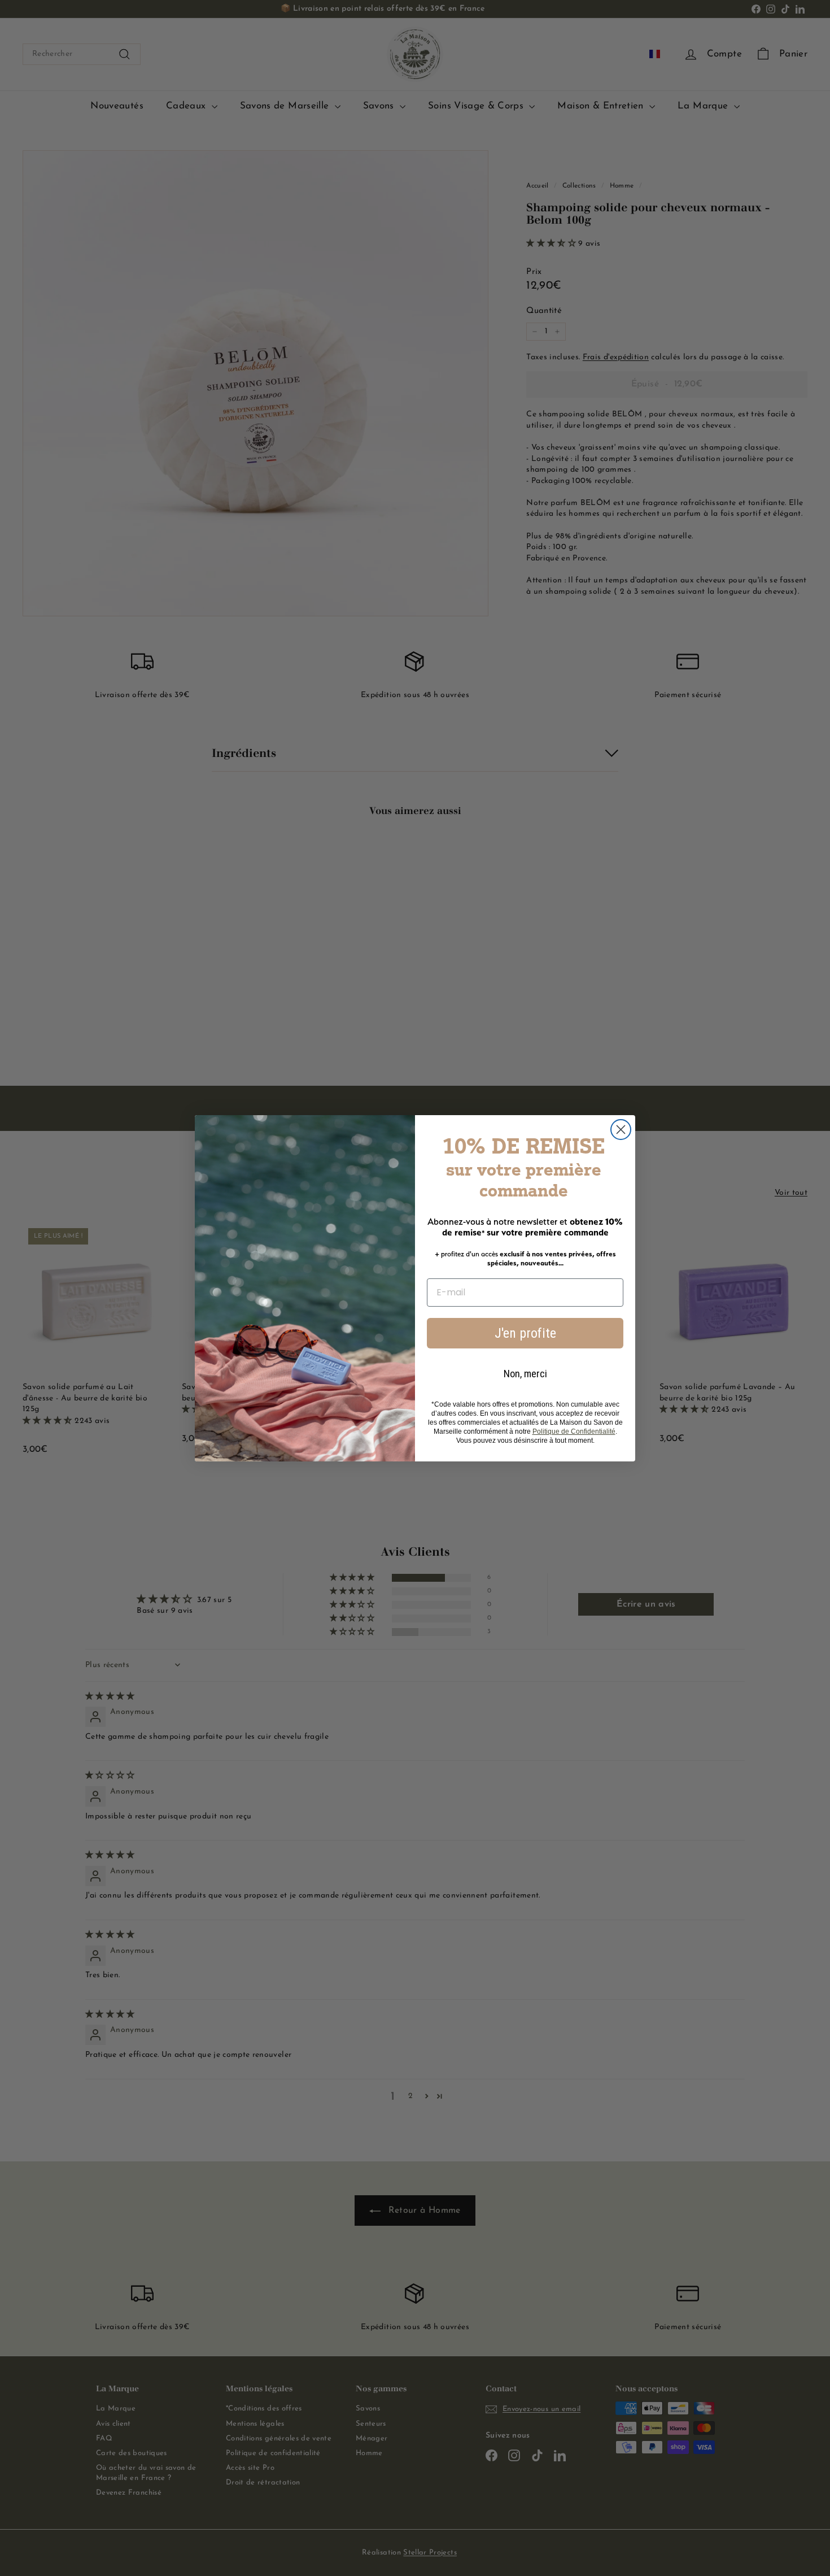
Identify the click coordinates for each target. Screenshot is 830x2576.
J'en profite (525, 1333)
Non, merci (525, 1374)
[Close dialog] (621, 1130)
